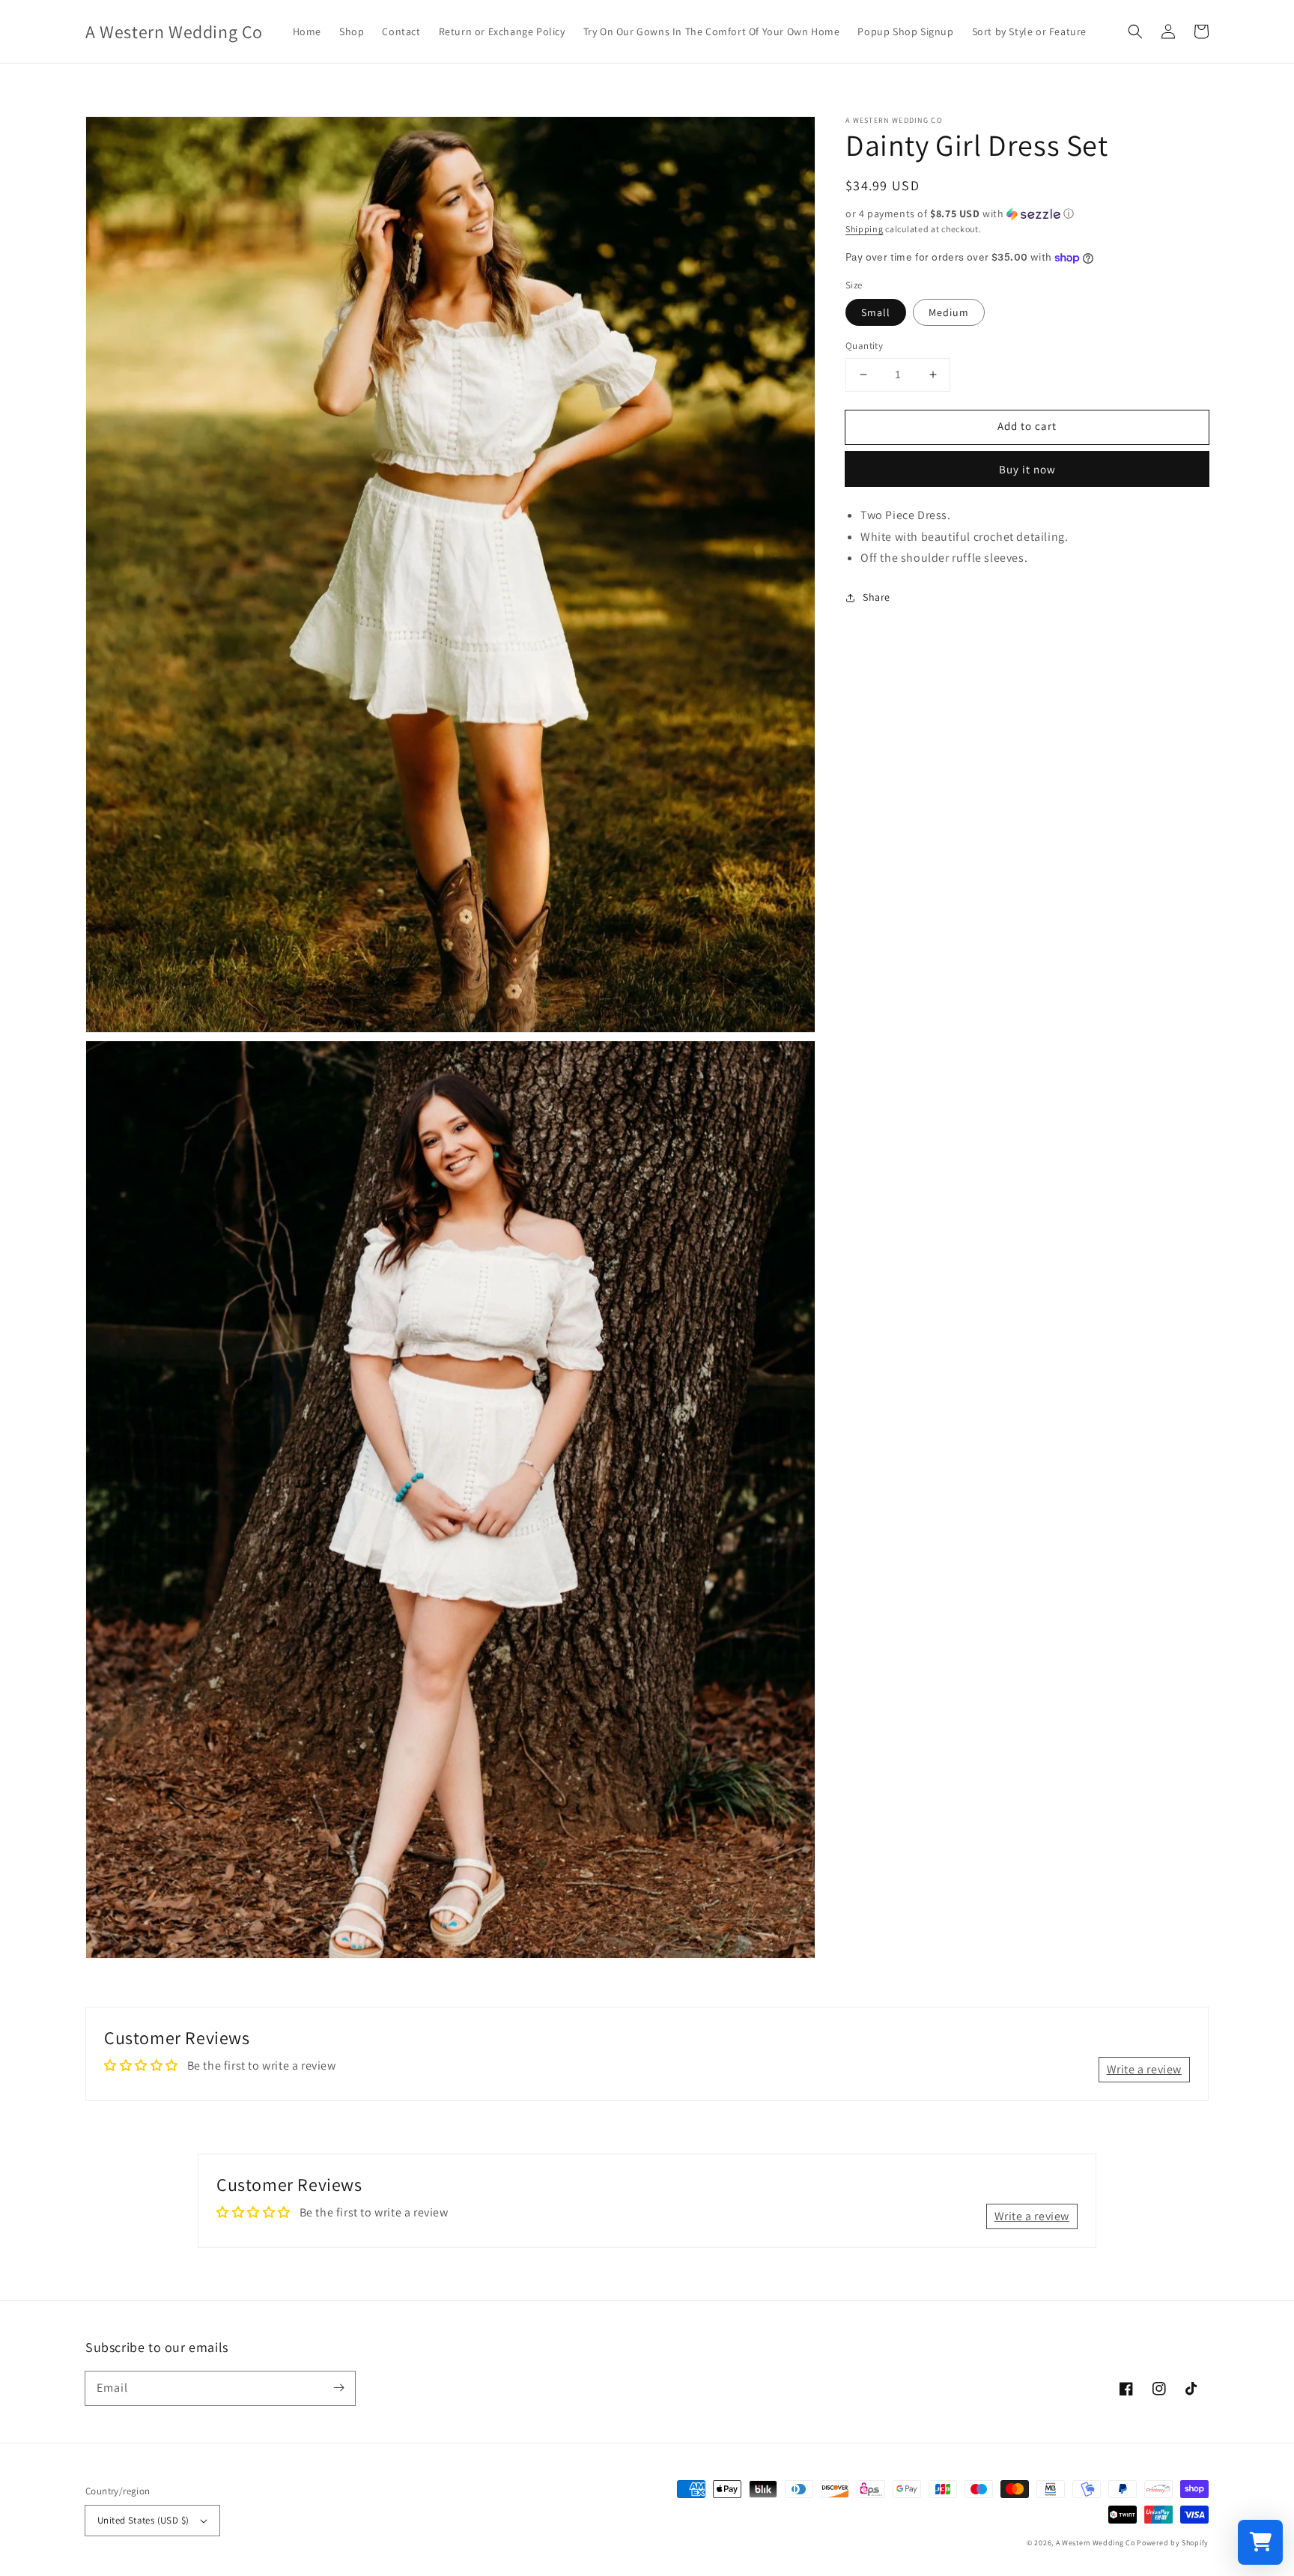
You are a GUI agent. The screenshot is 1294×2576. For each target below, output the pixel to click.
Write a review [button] (1144, 2069)
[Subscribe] (338, 2388)
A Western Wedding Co (1096, 2543)
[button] (1135, 31)
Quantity (864, 346)
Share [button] (877, 597)
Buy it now (1027, 469)
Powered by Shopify (1173, 2543)
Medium (949, 312)
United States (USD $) (143, 2520)
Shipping (865, 229)
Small (876, 312)
